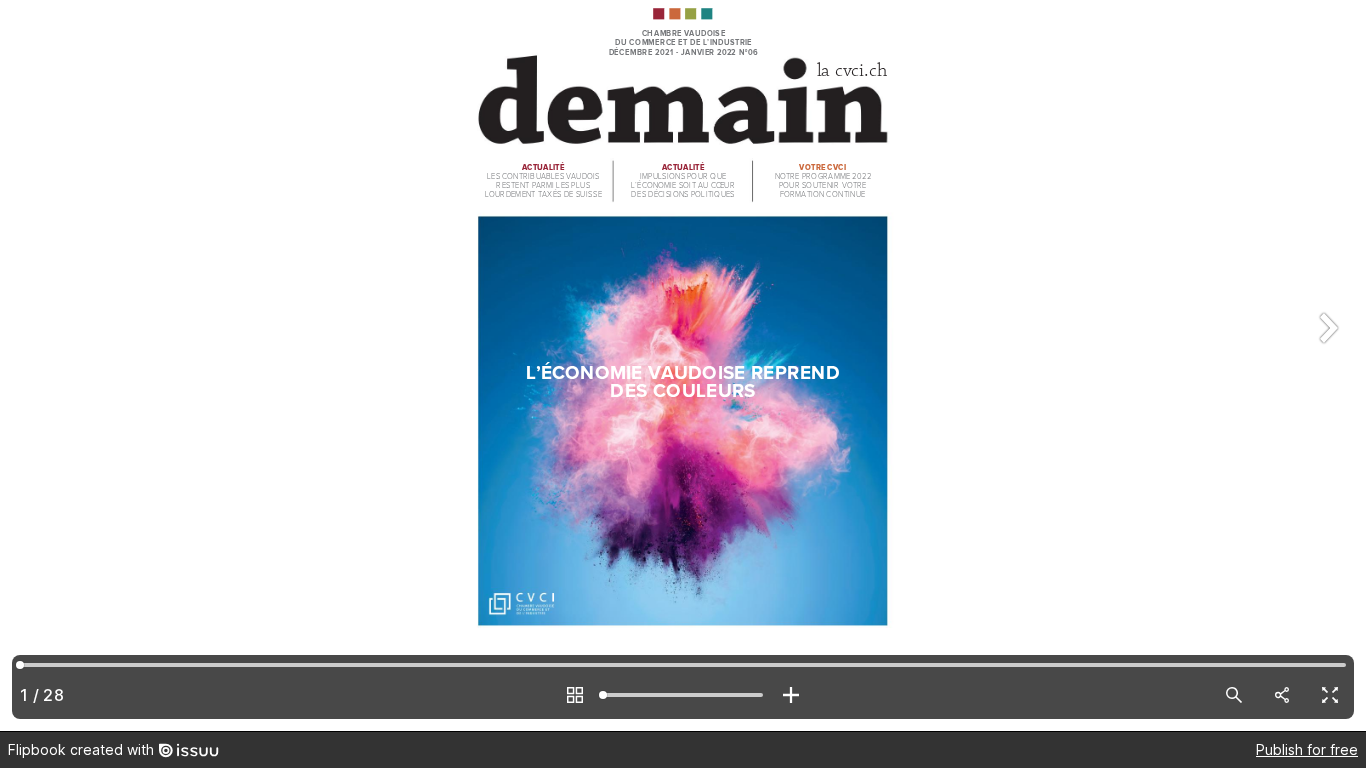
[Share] (1282, 695)
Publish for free (1307, 749)
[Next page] (1326, 365)
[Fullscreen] (1330, 695)
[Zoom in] (791, 695)
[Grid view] (575, 695)
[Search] (1234, 695)
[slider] (683, 695)
